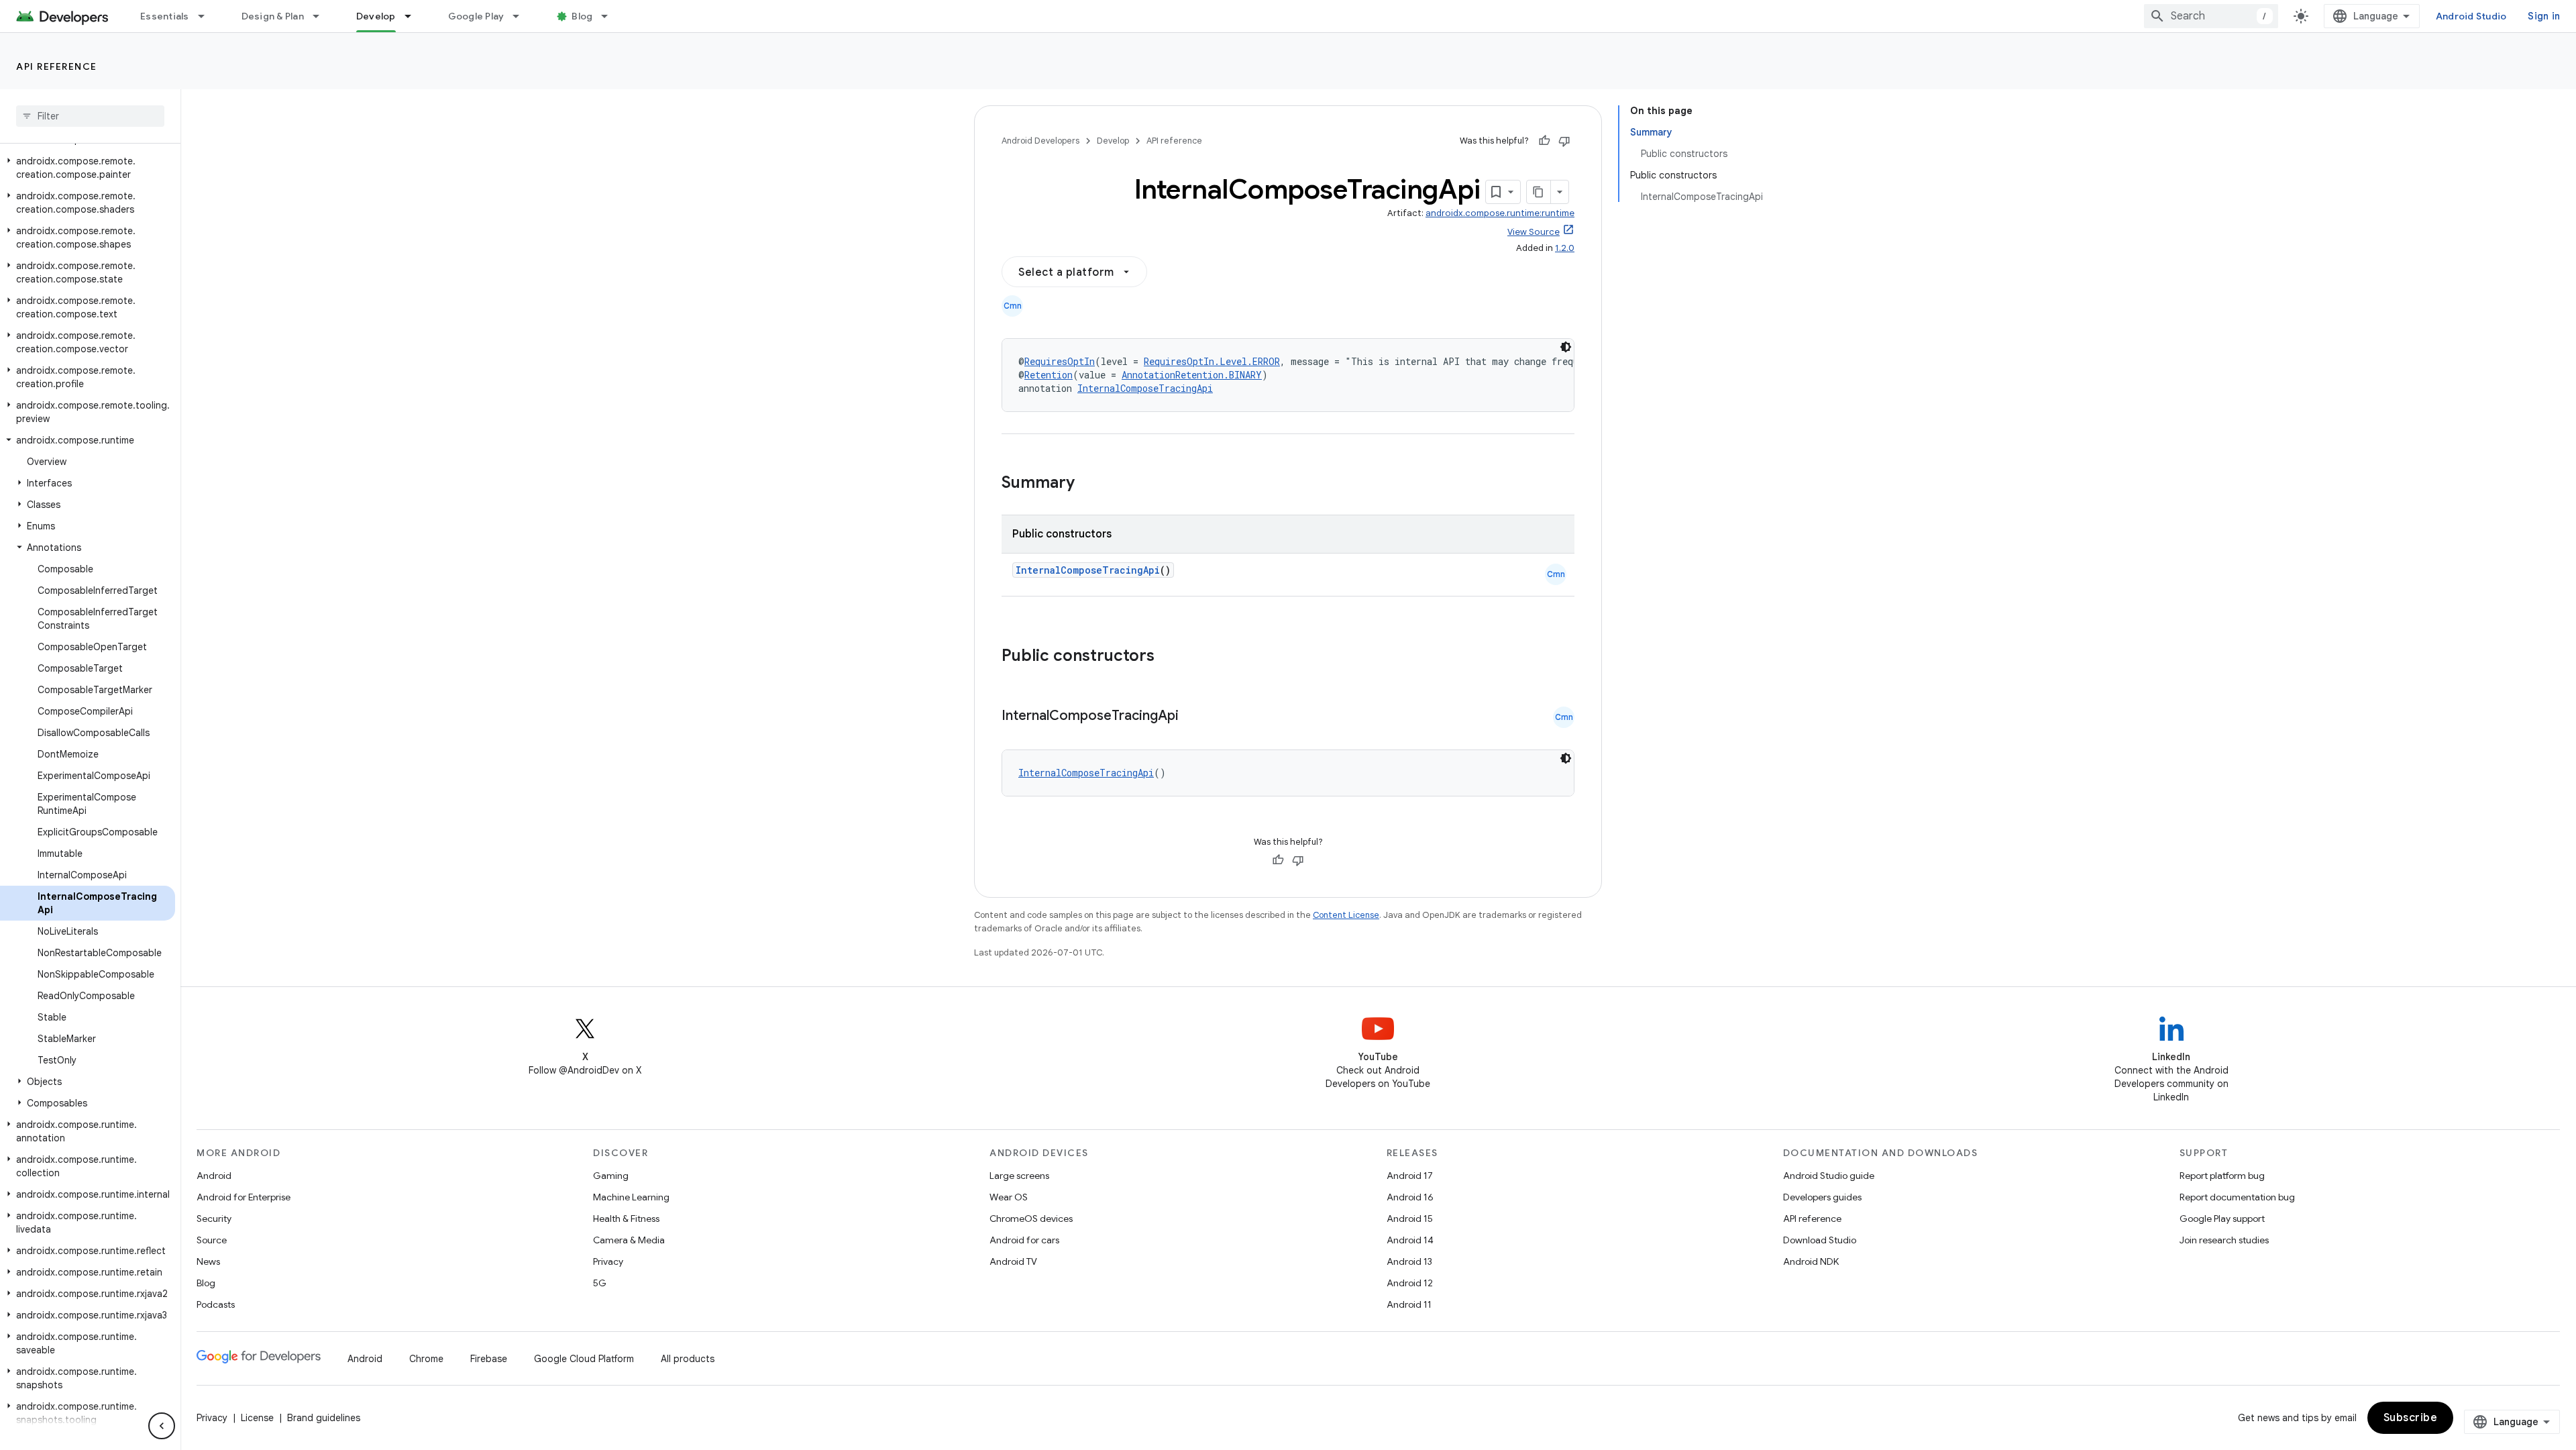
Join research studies (2224, 1240)
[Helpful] (1544, 141)
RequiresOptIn (1060, 361)
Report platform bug (2222, 1176)
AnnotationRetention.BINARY (1192, 375)
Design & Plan (273, 16)
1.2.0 (1565, 248)
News (208, 1261)
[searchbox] (90, 116)
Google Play (476, 16)
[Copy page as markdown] (1539, 192)
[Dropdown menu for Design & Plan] (322, 16)
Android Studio (2471, 16)
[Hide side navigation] (162, 1426)
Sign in (2544, 16)
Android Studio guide (1829, 1176)
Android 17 (1410, 1176)
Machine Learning (631, 1197)
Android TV (1013, 1261)
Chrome (426, 1359)
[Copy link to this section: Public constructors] (1172, 657)
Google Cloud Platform (584, 1359)
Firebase (489, 1359)
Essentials (165, 16)
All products (688, 1359)
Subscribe (2411, 1418)
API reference (57, 66)
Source (212, 1240)
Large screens (1019, 1176)
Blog (582, 16)
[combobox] (2211, 16)
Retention (1049, 375)
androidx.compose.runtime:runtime (1500, 213)
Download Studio (1820, 1240)
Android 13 (1409, 1261)
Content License (1346, 915)
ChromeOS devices (1031, 1219)
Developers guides (1822, 1197)
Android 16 (1410, 1197)
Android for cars (1024, 1240)
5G (600, 1283)
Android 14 (1410, 1240)
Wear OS (1009, 1197)
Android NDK (1811, 1261)
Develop (376, 16)
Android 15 (1410, 1219)
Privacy (608, 1261)
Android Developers (1040, 141)
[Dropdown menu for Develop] (414, 16)
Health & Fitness (626, 1219)
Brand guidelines (324, 1418)
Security (214, 1219)
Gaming (611, 1176)
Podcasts (216, 1304)
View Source (1534, 232)
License (257, 1418)
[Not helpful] (1564, 141)
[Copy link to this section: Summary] (1088, 484)
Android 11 (1409, 1304)
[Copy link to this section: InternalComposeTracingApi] (1192, 717)
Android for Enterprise (244, 1197)
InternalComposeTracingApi (1145, 388)
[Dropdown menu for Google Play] (522, 16)
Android (214, 1176)
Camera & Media (629, 1240)
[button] (88, 168)
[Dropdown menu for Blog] (610, 16)
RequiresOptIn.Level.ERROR (1212, 361)
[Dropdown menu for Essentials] (207, 16)
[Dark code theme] (1566, 347)
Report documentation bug (2237, 1197)
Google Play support (2222, 1219)
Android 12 (1410, 1283)
